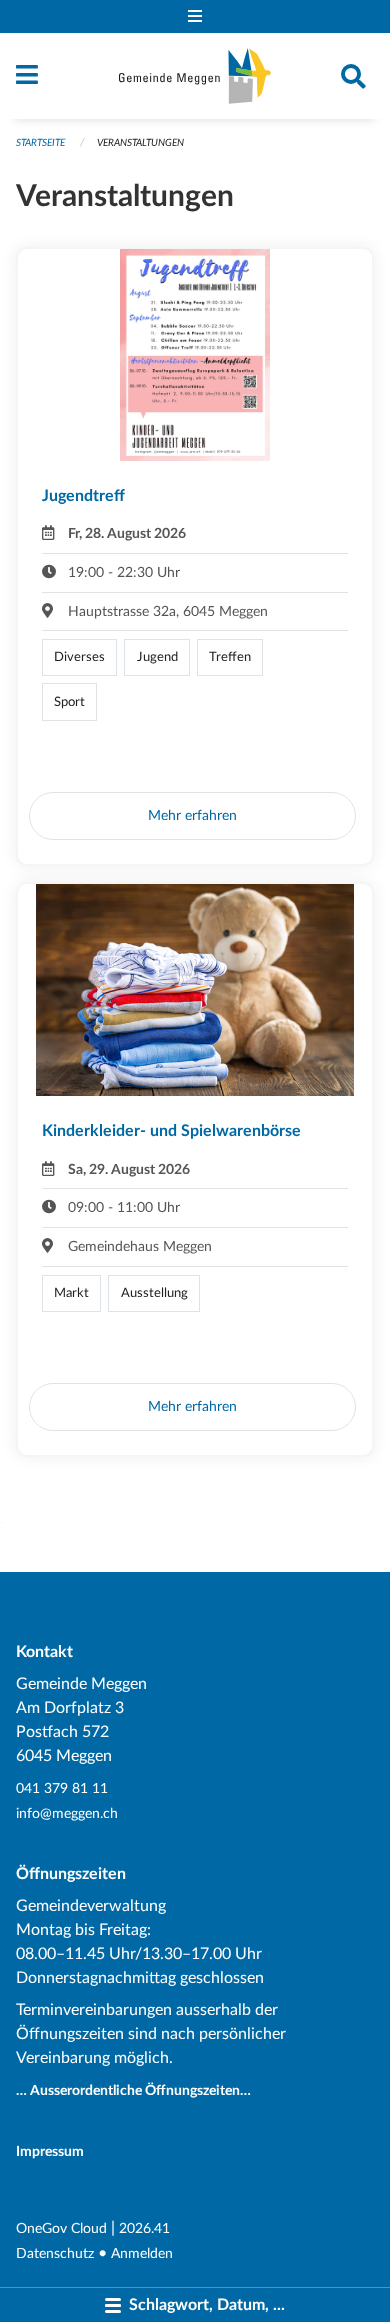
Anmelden (142, 2253)
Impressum (50, 2151)
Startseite (40, 143)
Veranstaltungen (140, 143)
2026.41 (144, 2228)
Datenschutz (55, 2253)
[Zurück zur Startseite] (195, 76)
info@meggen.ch (67, 1813)
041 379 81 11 (62, 1788)
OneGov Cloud (61, 2228)
